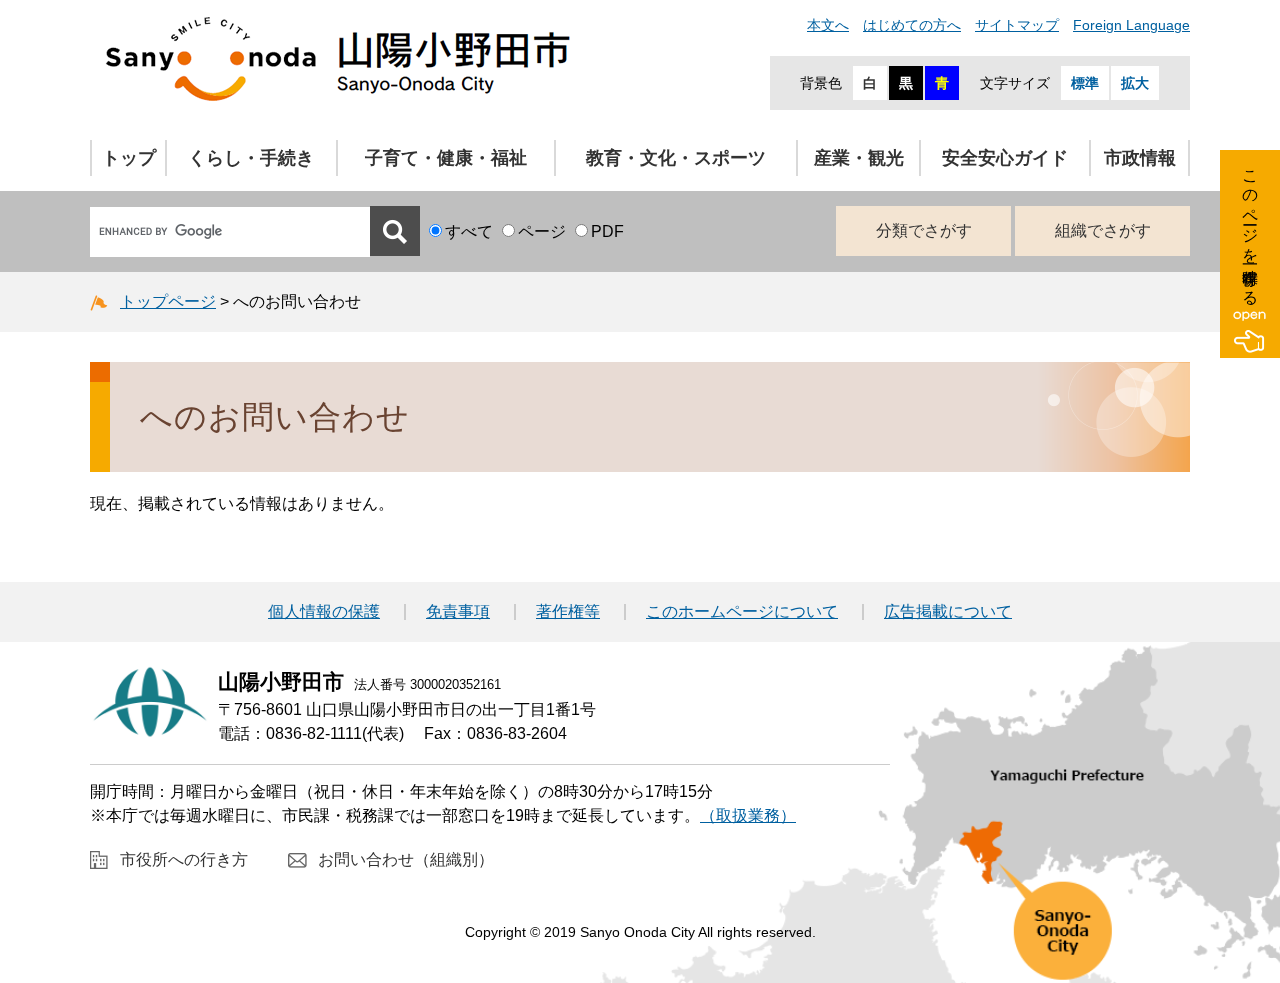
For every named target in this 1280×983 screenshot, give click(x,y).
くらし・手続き (251, 158)
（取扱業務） (748, 815)
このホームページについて (742, 612)
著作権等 (568, 612)
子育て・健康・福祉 (446, 158)
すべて (469, 231)
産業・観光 (859, 158)
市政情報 (1140, 158)
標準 (1085, 83)
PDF (607, 231)
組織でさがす (1103, 230)
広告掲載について (948, 612)
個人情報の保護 (324, 612)
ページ (542, 231)
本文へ (828, 25)
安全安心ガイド (1005, 158)
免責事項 (458, 612)
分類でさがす (924, 230)
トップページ (168, 301)
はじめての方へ (912, 25)
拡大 (1135, 83)
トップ (129, 158)
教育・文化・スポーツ (676, 158)
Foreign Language (1131, 25)
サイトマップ (1017, 25)
